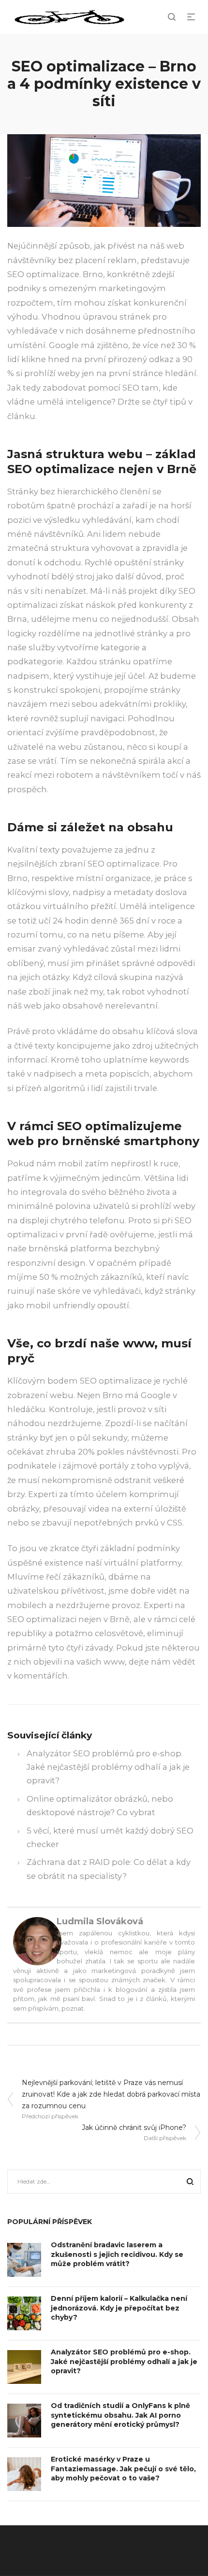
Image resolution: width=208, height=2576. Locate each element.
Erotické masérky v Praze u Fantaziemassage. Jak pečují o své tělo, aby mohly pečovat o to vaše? (123, 2469)
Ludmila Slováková (100, 1921)
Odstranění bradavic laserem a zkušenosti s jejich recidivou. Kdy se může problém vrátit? (117, 2254)
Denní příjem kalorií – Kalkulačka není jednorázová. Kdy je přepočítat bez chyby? (119, 2308)
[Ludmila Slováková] (37, 1940)
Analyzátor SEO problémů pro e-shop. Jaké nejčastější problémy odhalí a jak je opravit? (108, 1767)
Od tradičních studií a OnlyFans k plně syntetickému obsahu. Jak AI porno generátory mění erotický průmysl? (120, 2415)
